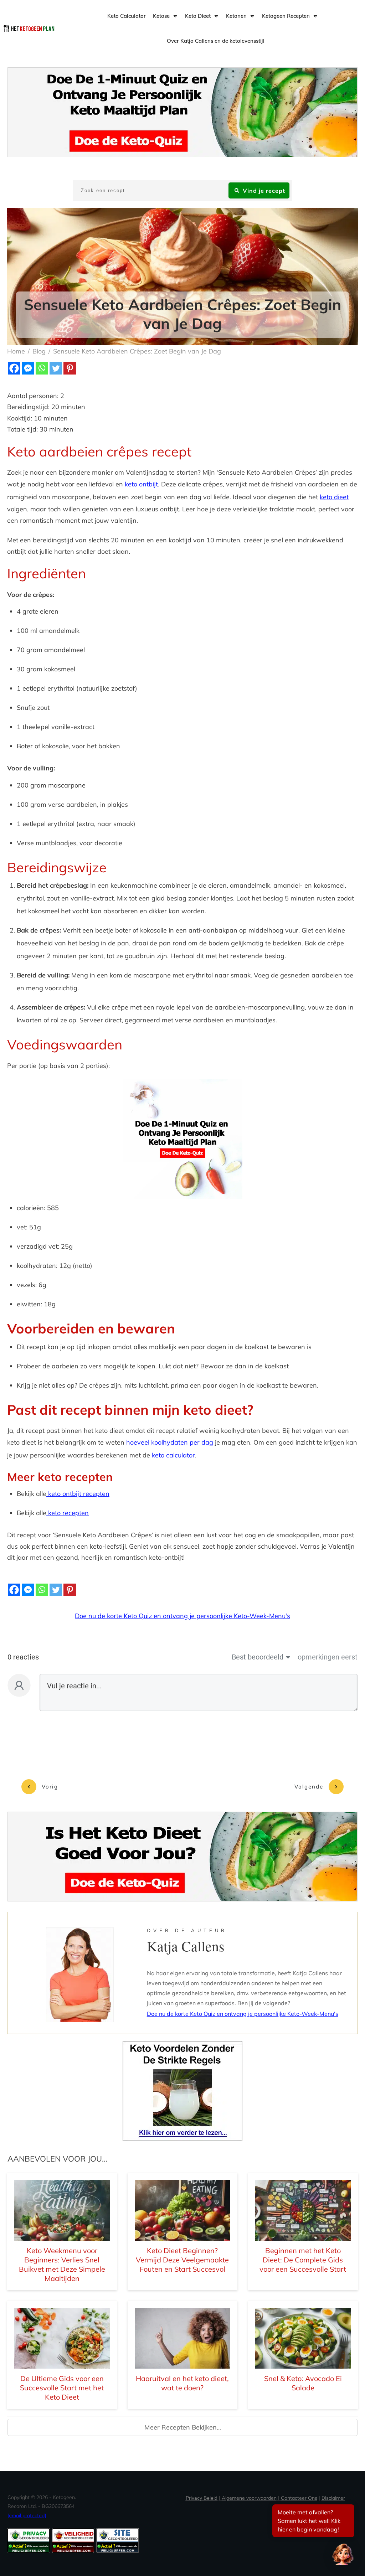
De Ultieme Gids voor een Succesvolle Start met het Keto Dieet (62, 2388)
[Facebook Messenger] (28, 368)
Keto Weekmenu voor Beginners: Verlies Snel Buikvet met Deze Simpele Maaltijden (62, 2264)
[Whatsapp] (42, 368)
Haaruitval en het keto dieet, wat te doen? (182, 2383)
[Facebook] (14, 368)
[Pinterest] (70, 368)
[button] (343, 2554)
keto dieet (334, 497)
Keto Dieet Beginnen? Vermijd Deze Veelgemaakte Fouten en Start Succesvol (182, 2260)
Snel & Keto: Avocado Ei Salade (303, 2383)
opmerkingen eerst (328, 1657)
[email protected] (27, 2515)
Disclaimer (333, 2498)
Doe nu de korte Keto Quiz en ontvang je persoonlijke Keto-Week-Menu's (182, 1616)
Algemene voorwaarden (249, 2498)
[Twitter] (56, 368)
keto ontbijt (141, 484)
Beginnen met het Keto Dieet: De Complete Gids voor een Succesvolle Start (303, 2260)
